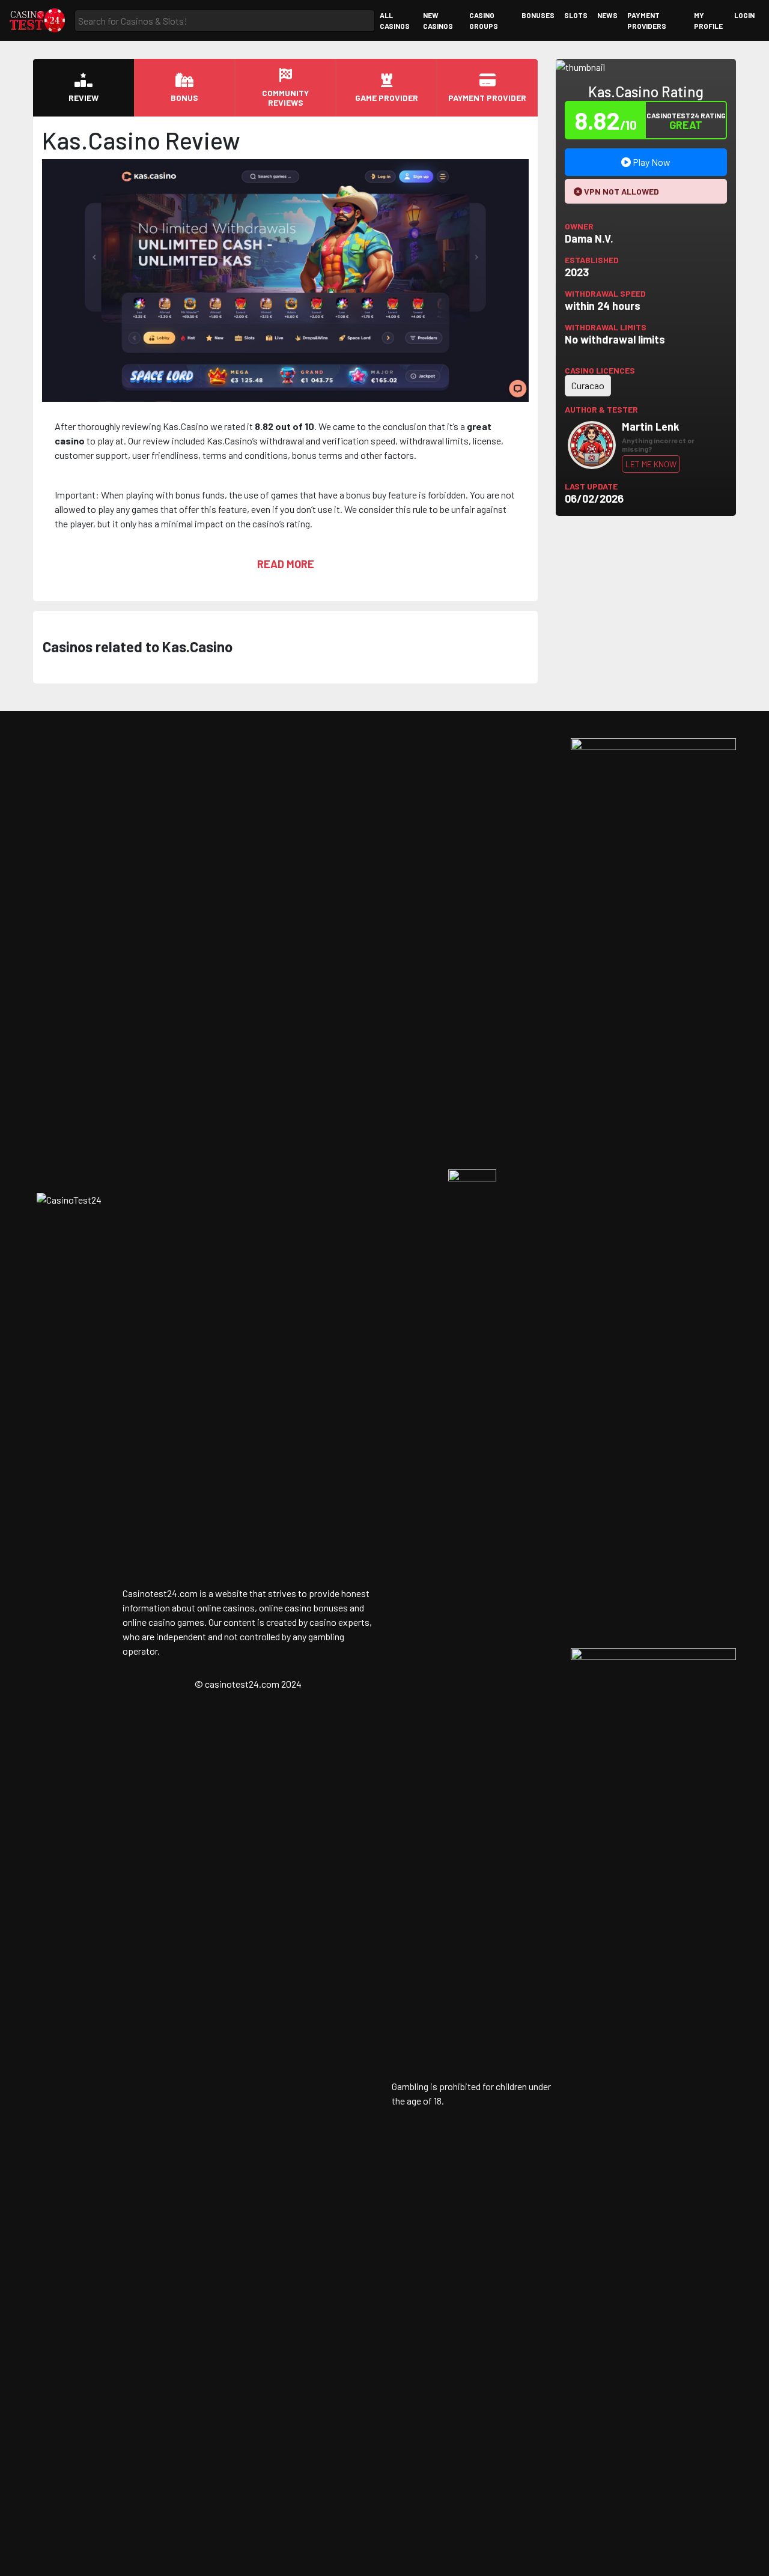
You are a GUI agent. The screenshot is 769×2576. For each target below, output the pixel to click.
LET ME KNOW (651, 464)
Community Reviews (285, 98)
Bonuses (538, 15)
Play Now (651, 162)
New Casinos (438, 20)
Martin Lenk (651, 426)
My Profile (708, 20)
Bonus (184, 98)
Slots (576, 15)
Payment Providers (647, 20)
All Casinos (395, 20)
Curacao (588, 385)
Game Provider (387, 98)
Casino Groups (484, 20)
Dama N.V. (589, 238)
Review (84, 98)
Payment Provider (487, 98)
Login (744, 15)
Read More (286, 564)
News (607, 15)
